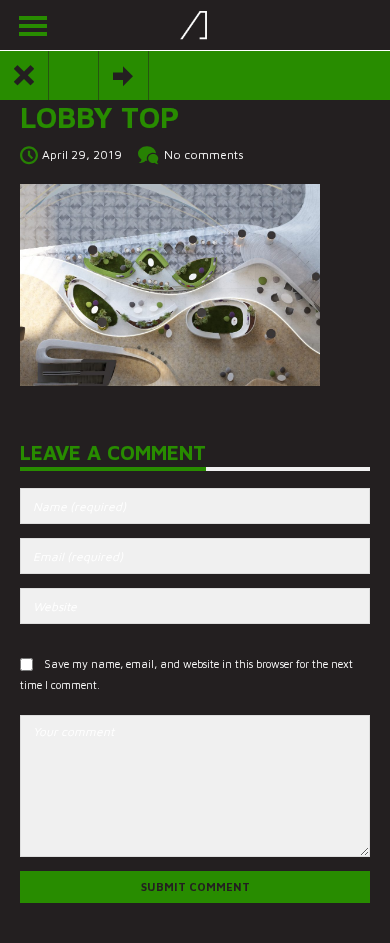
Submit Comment (195, 886)
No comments (204, 154)
